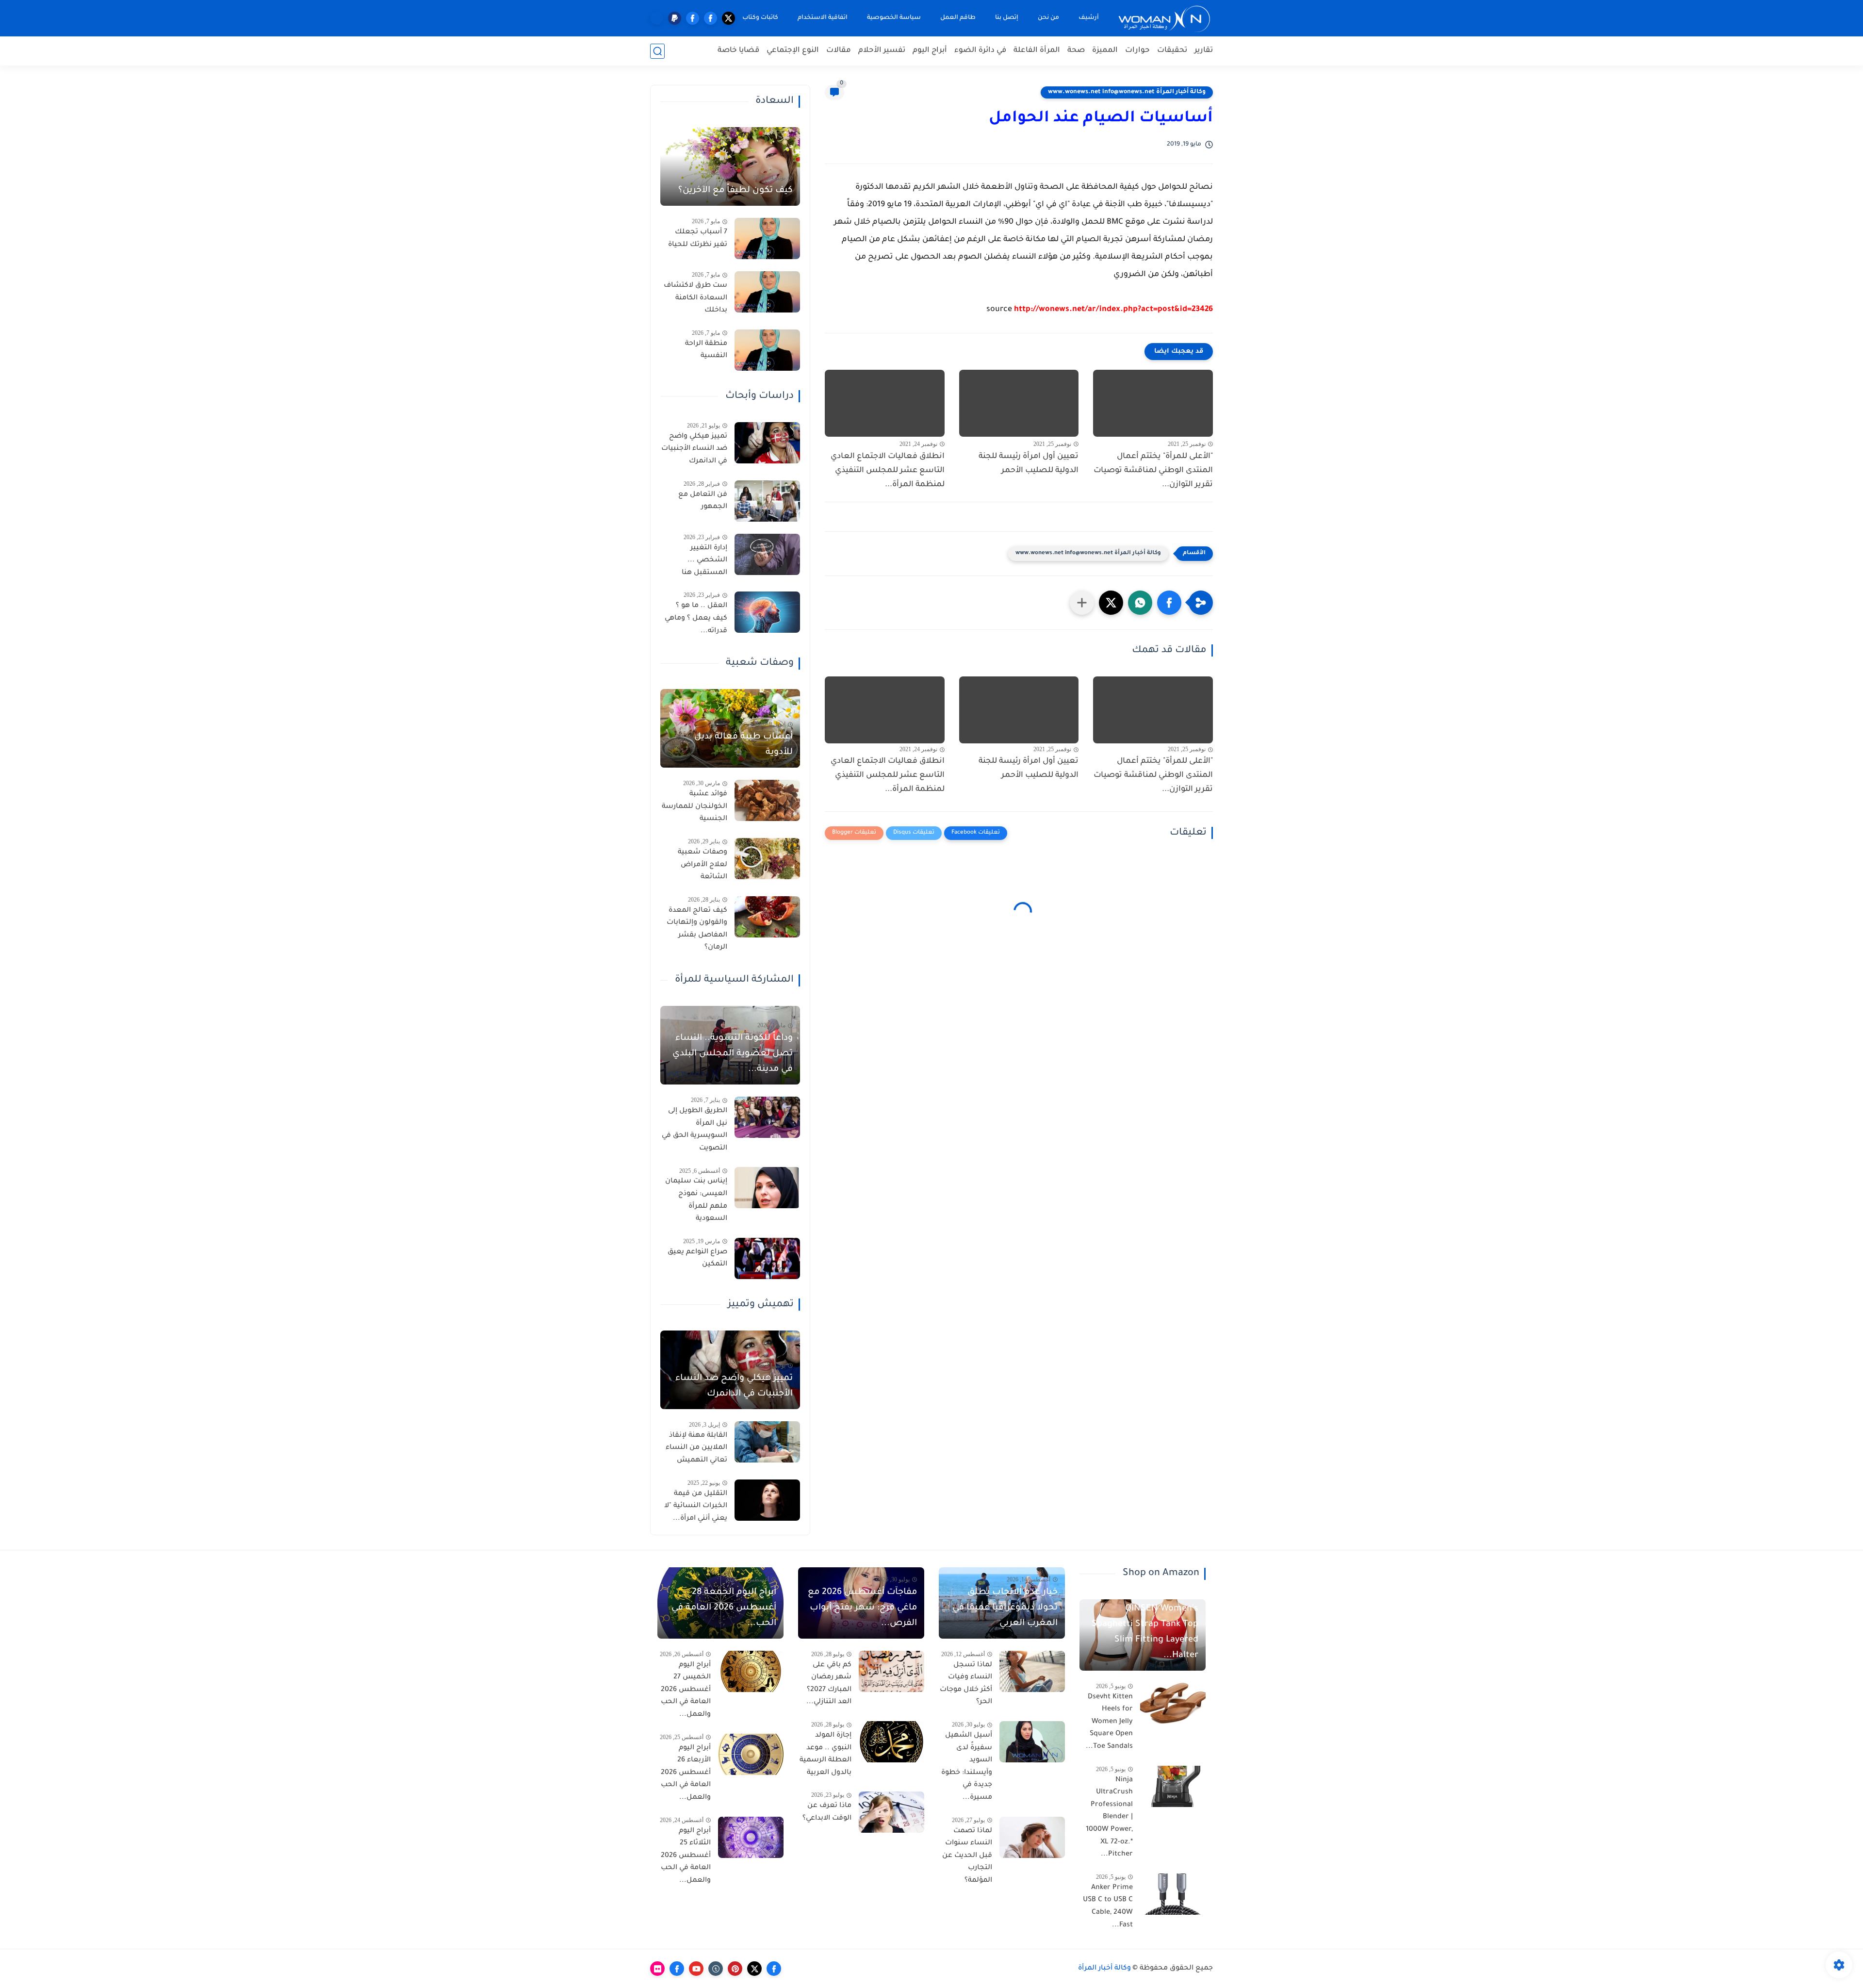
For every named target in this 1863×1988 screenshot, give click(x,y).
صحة (1076, 51)
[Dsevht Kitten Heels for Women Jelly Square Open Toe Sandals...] (1173, 1703)
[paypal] (675, 18)
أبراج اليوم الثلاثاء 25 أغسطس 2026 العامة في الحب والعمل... (686, 1856)
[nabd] (657, 18)
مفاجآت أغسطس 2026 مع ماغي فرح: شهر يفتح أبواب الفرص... (862, 1608)
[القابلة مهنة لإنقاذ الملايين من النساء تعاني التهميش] (767, 1442)
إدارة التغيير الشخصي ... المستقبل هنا (704, 561)
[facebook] (711, 18)
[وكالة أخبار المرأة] (1164, 18)
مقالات (839, 51)
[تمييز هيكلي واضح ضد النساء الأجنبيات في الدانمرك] (767, 443)
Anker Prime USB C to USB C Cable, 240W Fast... (1108, 1907)
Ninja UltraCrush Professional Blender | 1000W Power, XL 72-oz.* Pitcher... (1109, 1818)
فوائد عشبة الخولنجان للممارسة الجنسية (695, 807)
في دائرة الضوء (980, 51)
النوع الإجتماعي (793, 51)
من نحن (1048, 18)
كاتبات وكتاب (760, 18)
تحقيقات (1172, 51)
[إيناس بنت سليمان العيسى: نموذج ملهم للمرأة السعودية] (767, 1188)
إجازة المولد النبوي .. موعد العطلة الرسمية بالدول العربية (825, 1754)
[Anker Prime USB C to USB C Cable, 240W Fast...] (1173, 1894)
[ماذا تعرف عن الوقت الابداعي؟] (891, 1812)
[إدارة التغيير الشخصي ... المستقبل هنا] (767, 554)
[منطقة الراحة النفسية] (767, 350)
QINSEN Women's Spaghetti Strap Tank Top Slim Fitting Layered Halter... (1145, 1632)
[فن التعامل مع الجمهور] (767, 501)
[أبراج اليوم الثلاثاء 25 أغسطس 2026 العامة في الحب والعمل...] (751, 1837)
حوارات (1137, 51)
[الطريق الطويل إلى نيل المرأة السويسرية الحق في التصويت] (767, 1117)
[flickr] (657, 1969)
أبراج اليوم (930, 51)
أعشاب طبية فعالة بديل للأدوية (744, 745)
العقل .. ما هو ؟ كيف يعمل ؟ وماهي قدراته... (696, 618)
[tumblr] (716, 1969)
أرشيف (1089, 18)
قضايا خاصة (738, 51)
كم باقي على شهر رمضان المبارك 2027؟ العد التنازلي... (829, 1684)
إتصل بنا (1007, 18)
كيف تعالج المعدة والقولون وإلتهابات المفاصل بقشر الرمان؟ (697, 929)
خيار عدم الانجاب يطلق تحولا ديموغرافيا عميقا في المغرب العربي (1005, 1608)
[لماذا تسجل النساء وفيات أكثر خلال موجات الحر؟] (1032, 1671)
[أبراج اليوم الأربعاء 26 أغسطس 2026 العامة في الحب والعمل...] (751, 1754)
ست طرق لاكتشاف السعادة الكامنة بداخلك (695, 298)
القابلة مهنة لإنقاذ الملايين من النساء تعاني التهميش (696, 1448)
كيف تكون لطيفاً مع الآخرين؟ (735, 191)
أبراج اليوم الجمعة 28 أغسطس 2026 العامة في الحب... (724, 1608)
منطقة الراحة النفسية (706, 350)
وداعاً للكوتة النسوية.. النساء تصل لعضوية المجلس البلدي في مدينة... (733, 1054)
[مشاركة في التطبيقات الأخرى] (1082, 603)
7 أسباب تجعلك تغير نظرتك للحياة (698, 239)
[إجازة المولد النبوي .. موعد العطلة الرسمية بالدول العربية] (891, 1742)
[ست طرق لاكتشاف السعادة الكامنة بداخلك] (767, 292)
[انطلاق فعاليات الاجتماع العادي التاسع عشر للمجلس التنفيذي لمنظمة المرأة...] (885, 403)
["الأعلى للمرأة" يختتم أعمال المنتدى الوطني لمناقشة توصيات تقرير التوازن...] (1153, 403)
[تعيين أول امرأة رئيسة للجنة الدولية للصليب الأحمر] (1019, 403)
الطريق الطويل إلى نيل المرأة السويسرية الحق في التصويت (695, 1130)
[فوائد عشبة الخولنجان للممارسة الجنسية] (767, 800)
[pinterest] (735, 1969)
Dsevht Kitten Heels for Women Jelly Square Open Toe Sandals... (1109, 1722)
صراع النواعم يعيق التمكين (697, 1259)
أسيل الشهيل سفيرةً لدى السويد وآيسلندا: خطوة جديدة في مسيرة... (967, 1767)
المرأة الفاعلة (1037, 51)
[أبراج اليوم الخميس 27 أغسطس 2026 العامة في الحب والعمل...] (751, 1671)
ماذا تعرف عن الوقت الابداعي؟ (827, 1812)
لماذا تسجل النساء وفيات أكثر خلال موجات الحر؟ (966, 1684)
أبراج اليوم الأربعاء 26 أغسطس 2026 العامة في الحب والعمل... (686, 1773)
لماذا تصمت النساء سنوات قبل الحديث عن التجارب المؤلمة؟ (967, 1856)
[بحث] (657, 51)
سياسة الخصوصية (894, 18)
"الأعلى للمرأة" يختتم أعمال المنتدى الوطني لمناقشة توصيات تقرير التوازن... (1153, 471)
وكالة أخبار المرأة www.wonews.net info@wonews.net (1127, 92)
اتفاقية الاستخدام (823, 18)
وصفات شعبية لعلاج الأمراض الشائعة (703, 865)
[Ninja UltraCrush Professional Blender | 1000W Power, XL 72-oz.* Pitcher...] (1173, 1786)
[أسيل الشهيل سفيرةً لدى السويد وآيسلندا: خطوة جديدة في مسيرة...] (1032, 1742)
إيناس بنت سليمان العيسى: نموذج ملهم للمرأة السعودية (696, 1200)
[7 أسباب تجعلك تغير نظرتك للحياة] (767, 238)
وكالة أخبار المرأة (1104, 1969)
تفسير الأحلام (882, 51)
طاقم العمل (958, 18)
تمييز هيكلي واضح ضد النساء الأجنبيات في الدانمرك (694, 449)
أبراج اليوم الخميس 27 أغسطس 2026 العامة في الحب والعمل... (686, 1690)
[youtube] (696, 1969)
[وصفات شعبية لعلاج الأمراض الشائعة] (767, 859)
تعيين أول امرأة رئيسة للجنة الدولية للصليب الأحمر (1029, 464)
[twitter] (728, 18)
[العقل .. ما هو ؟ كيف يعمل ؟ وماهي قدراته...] (767, 612)
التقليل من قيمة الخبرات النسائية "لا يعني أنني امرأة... (696, 1506)
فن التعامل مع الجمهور (703, 501)
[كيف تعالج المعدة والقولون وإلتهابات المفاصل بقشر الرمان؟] (767, 917)
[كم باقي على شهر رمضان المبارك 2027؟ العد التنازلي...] (891, 1671)
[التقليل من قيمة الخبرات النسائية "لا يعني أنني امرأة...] (767, 1500)
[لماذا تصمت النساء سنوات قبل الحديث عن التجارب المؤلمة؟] (1032, 1837)
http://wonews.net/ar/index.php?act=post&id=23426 (1113, 310)
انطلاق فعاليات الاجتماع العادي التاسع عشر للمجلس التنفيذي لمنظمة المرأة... (888, 471)
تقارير (1204, 51)
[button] (1169, 603)
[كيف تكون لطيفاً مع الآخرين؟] (730, 166)
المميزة (1105, 51)
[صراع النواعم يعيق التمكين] (767, 1258)
